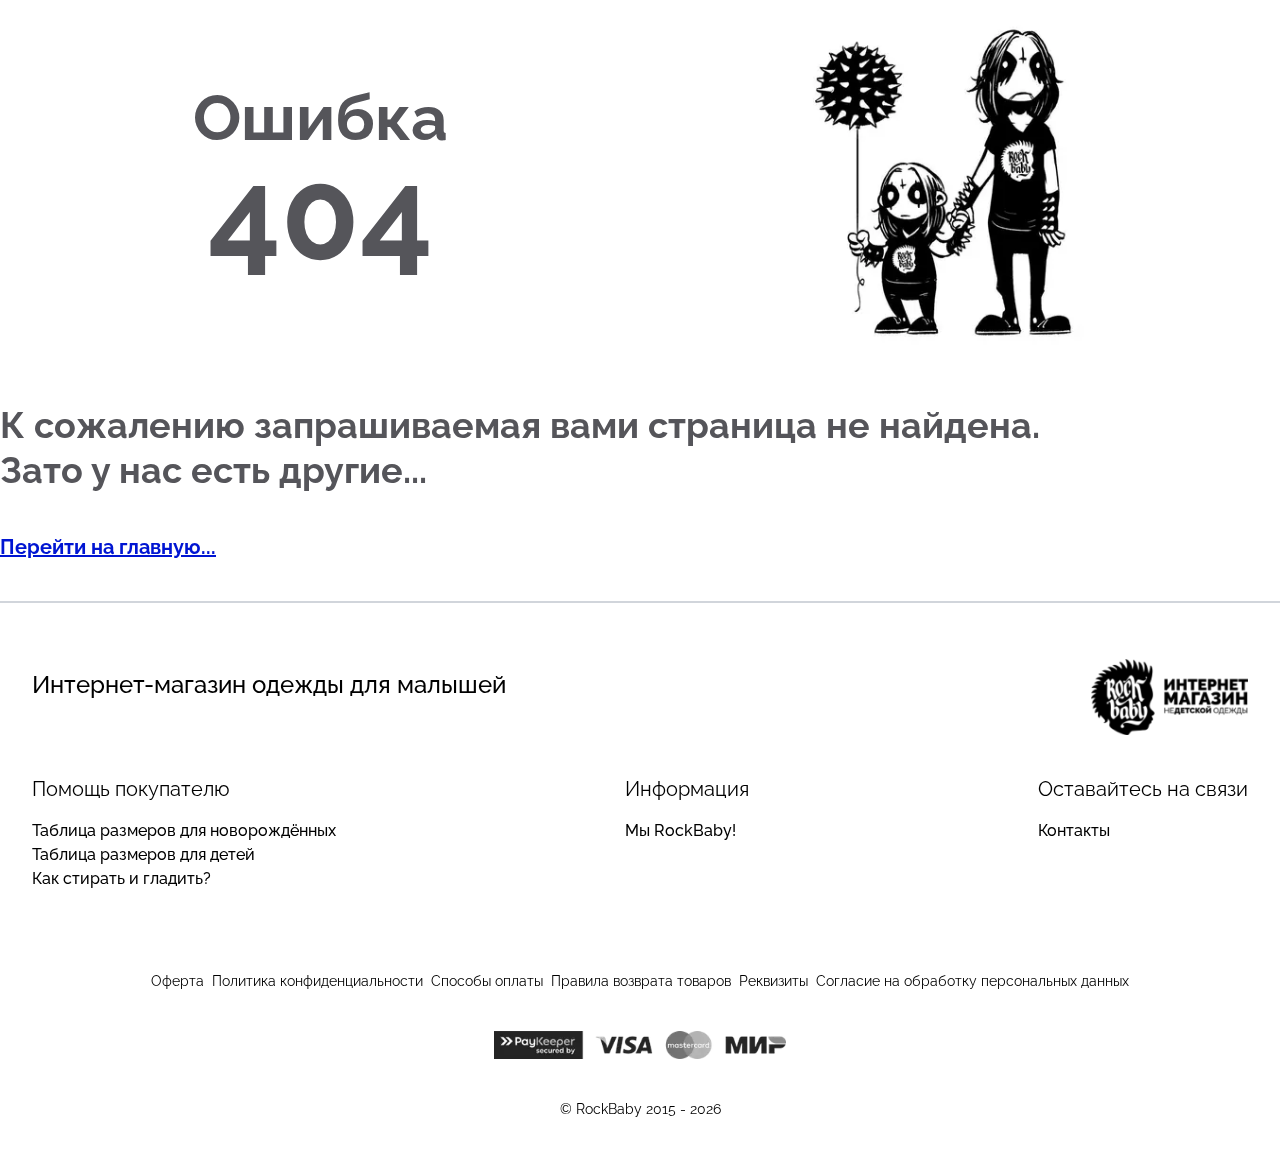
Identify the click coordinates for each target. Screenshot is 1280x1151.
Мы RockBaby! (680, 830)
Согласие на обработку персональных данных (972, 981)
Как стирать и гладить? (121, 878)
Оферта (177, 981)
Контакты (1074, 830)
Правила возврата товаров (641, 981)
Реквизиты (773, 981)
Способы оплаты (487, 981)
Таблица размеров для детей (143, 854)
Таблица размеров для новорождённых (184, 830)
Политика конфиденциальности (317, 981)
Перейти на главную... (108, 547)
